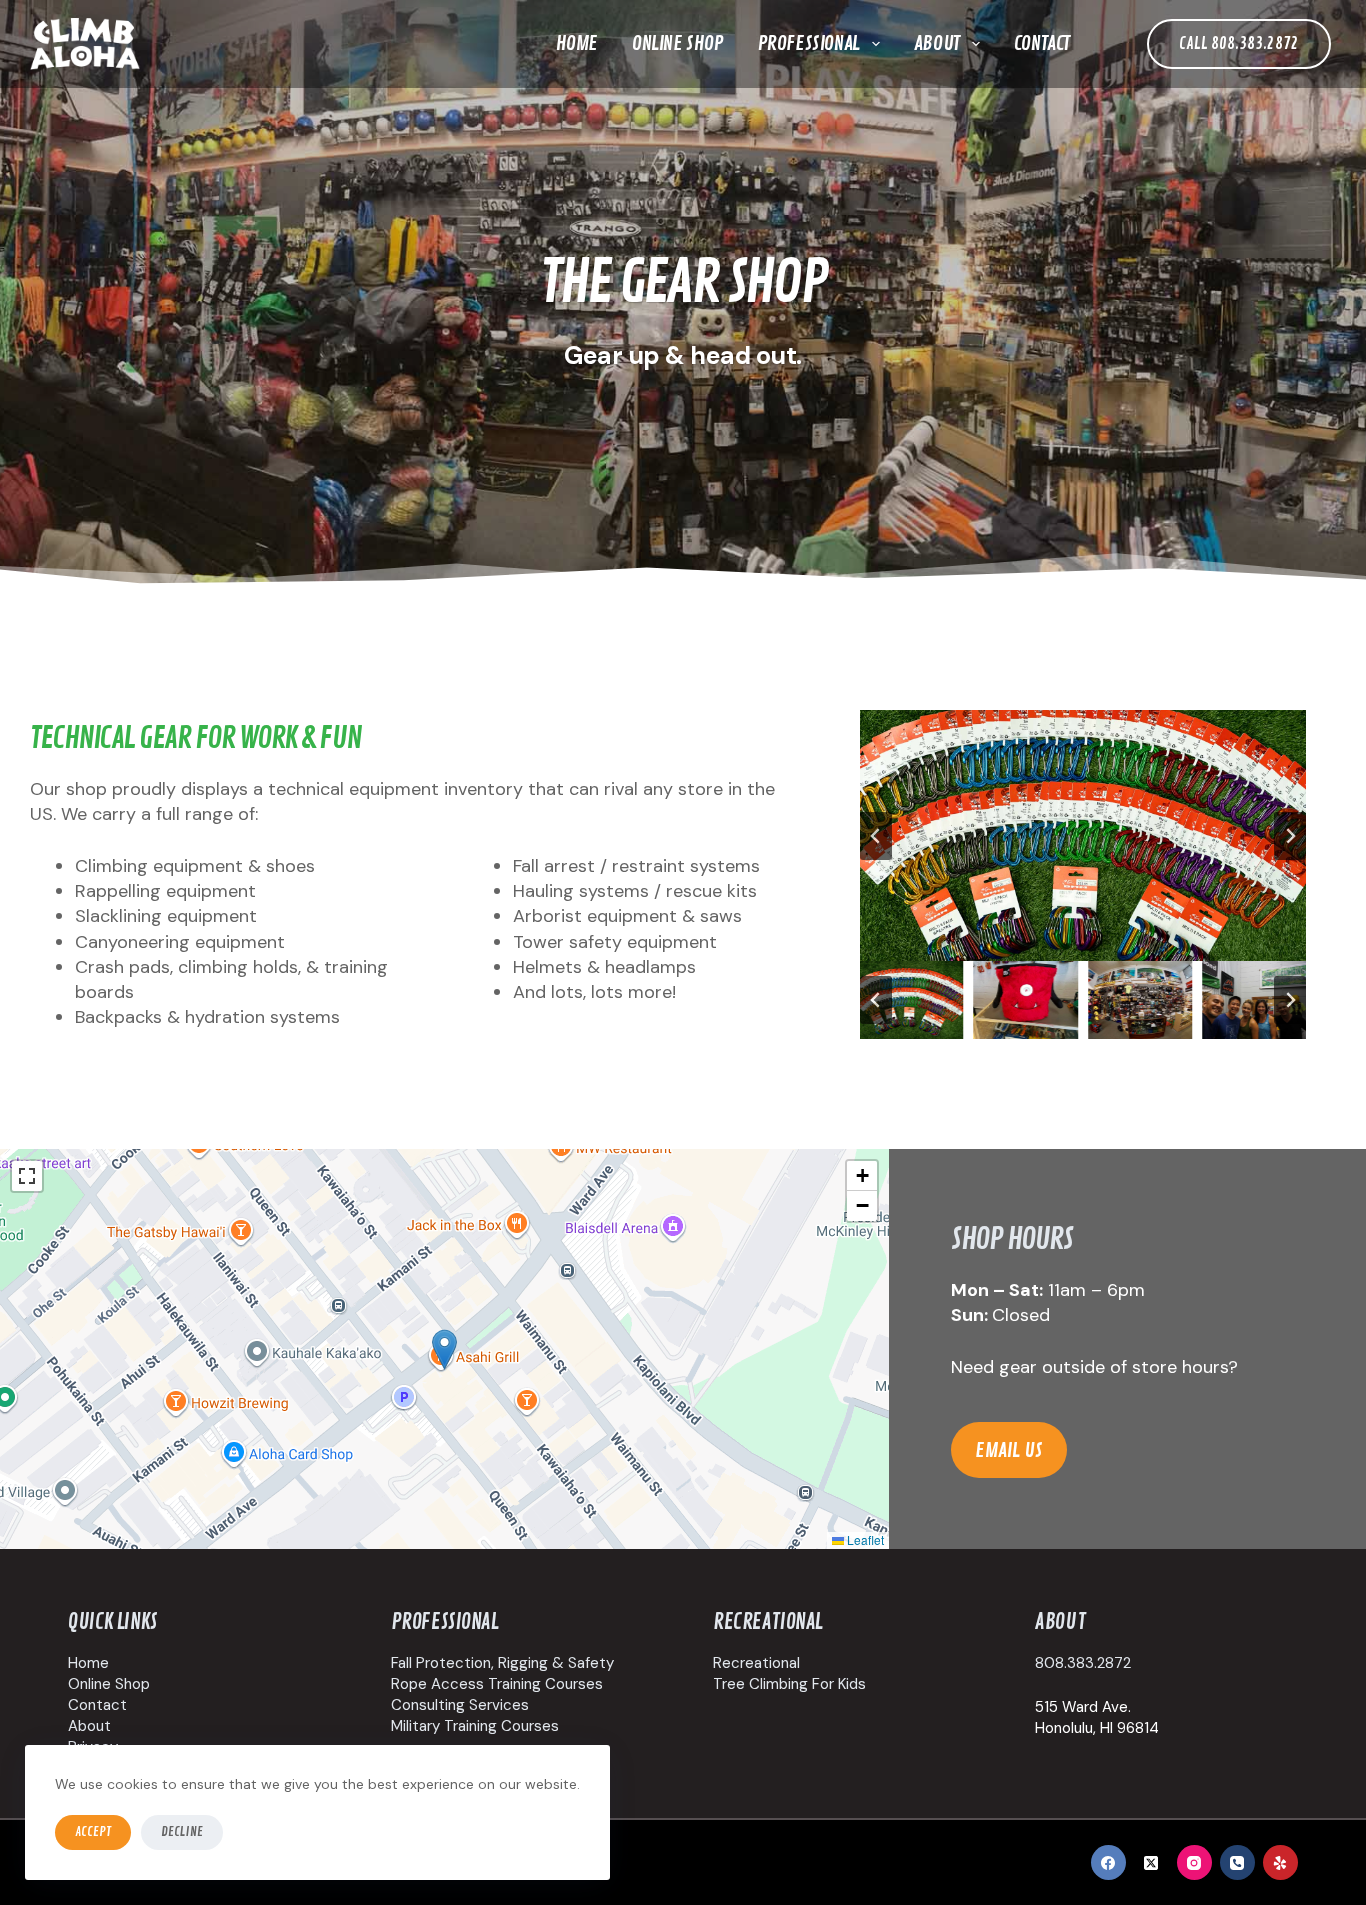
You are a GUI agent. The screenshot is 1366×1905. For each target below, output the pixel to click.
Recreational (756, 1663)
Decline (182, 1832)
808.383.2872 (1083, 1663)
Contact (1042, 43)
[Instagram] (1194, 1862)
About (937, 43)
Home (577, 43)
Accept (93, 1832)
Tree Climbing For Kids (789, 1684)
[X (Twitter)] (1151, 1862)
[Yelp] (1280, 1862)
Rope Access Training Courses (497, 1684)
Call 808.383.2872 (1239, 44)
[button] (912, 1000)
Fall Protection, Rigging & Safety (502, 1663)
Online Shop (678, 43)
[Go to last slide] (876, 836)
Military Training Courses (475, 1726)
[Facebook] (1108, 1862)
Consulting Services (460, 1705)
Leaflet (864, 1539)
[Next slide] (1290, 836)
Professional (809, 43)
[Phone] (1237, 1862)
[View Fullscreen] (27, 1176)
